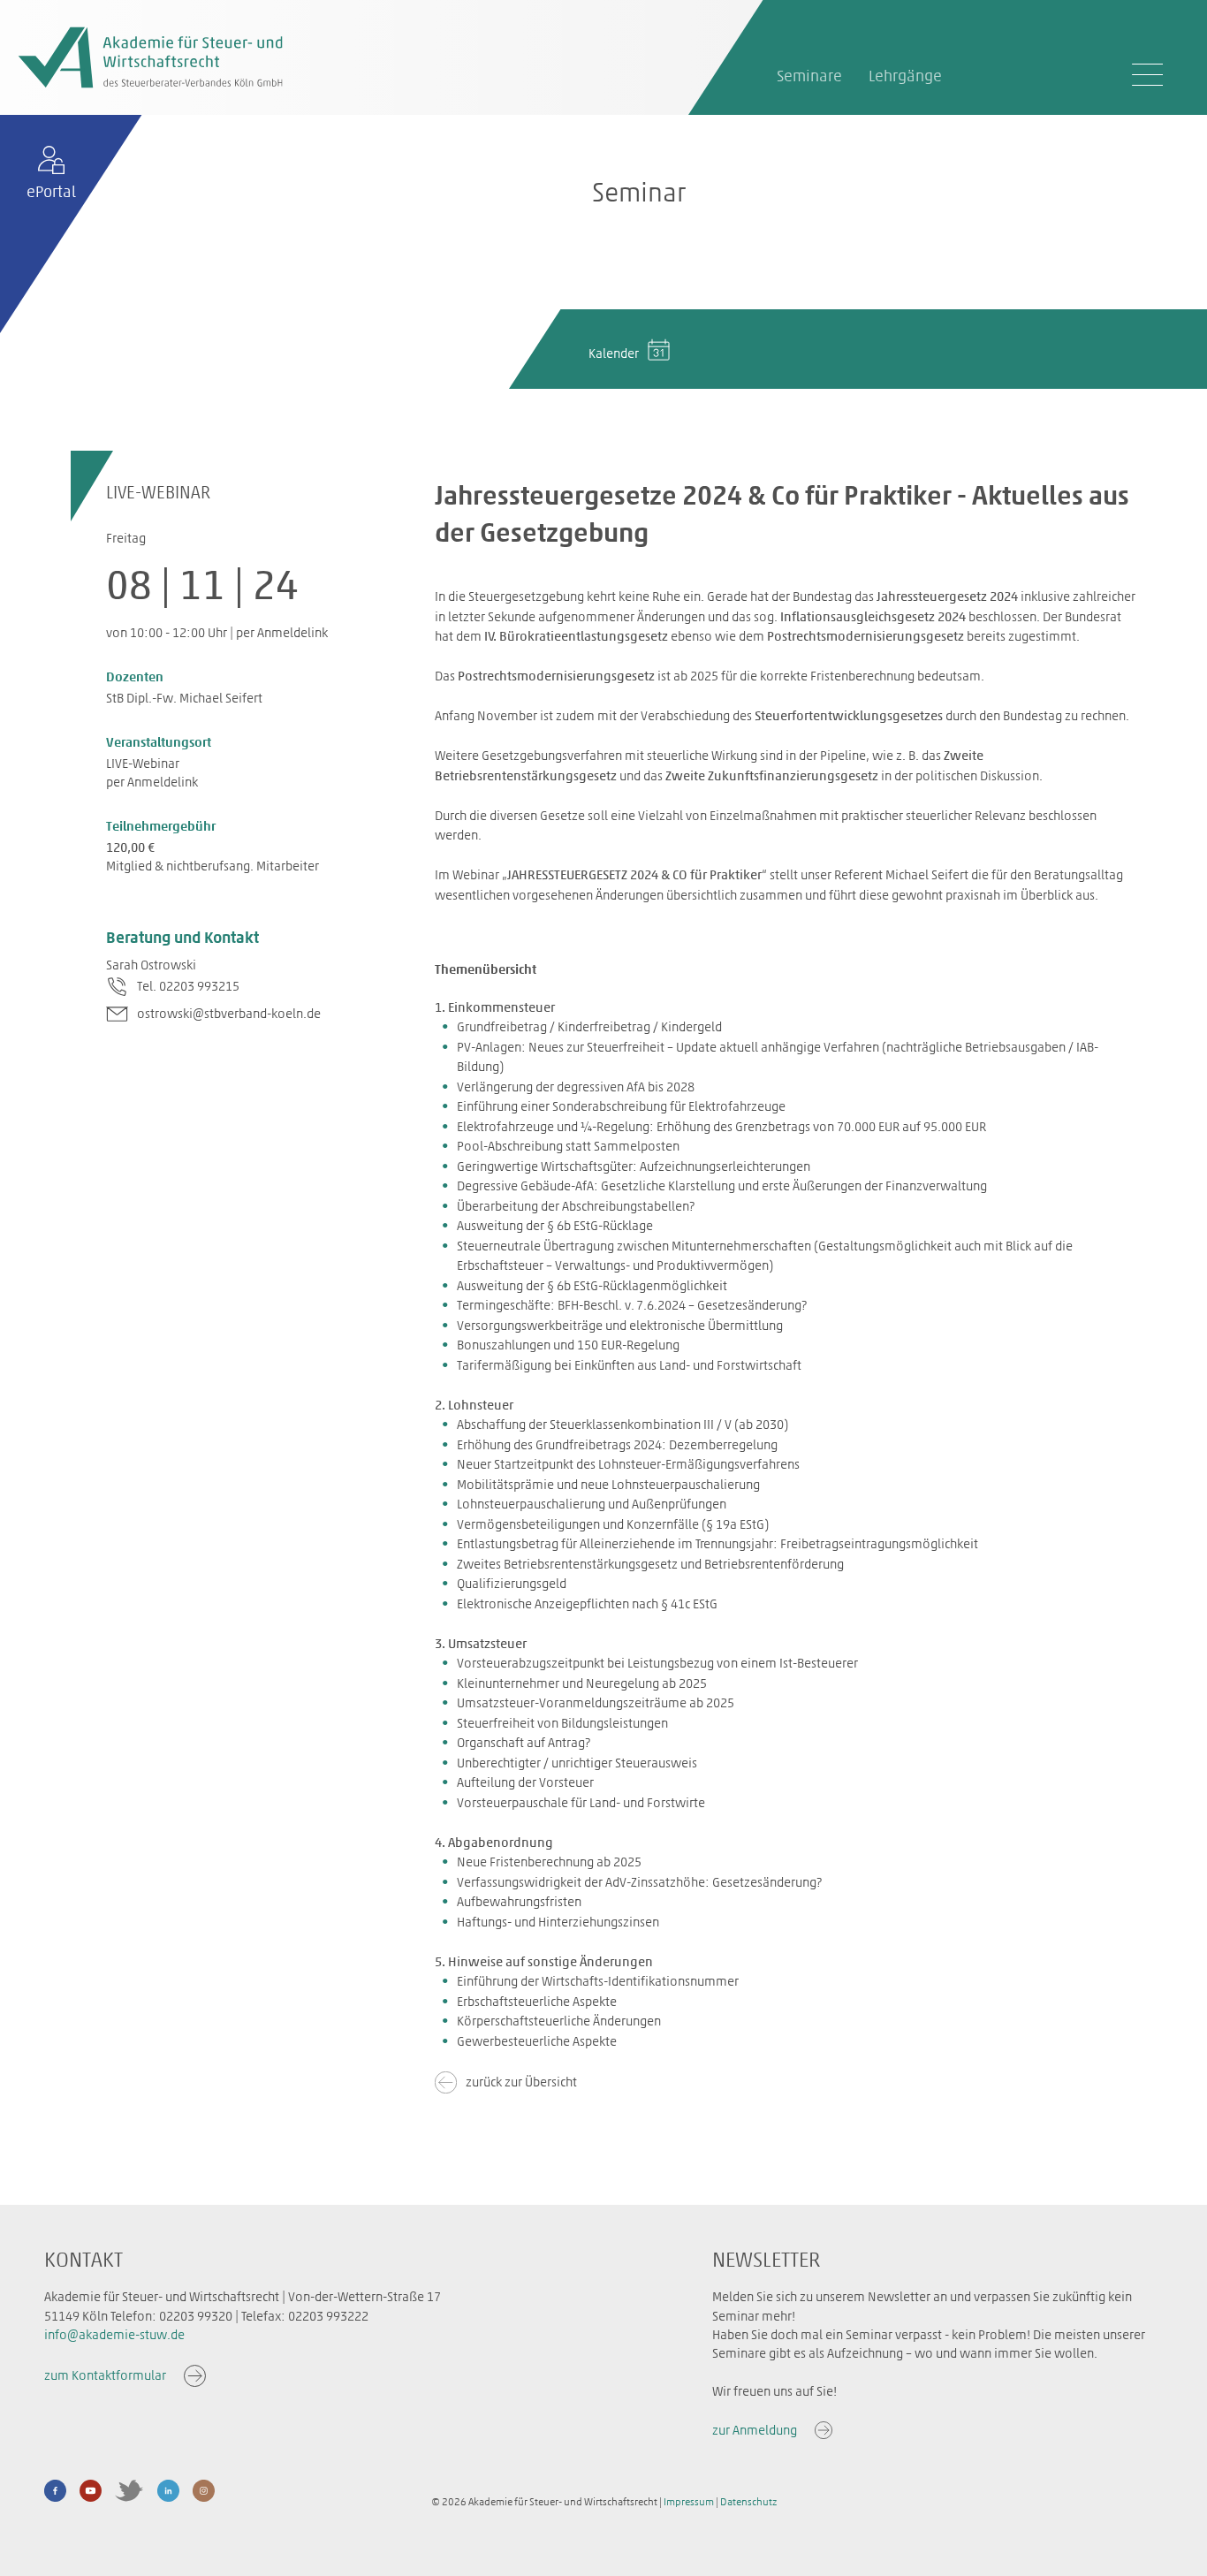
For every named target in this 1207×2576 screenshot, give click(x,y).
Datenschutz (748, 2502)
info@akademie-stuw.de (114, 2335)
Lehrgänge (905, 76)
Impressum (689, 2502)
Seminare (809, 76)
